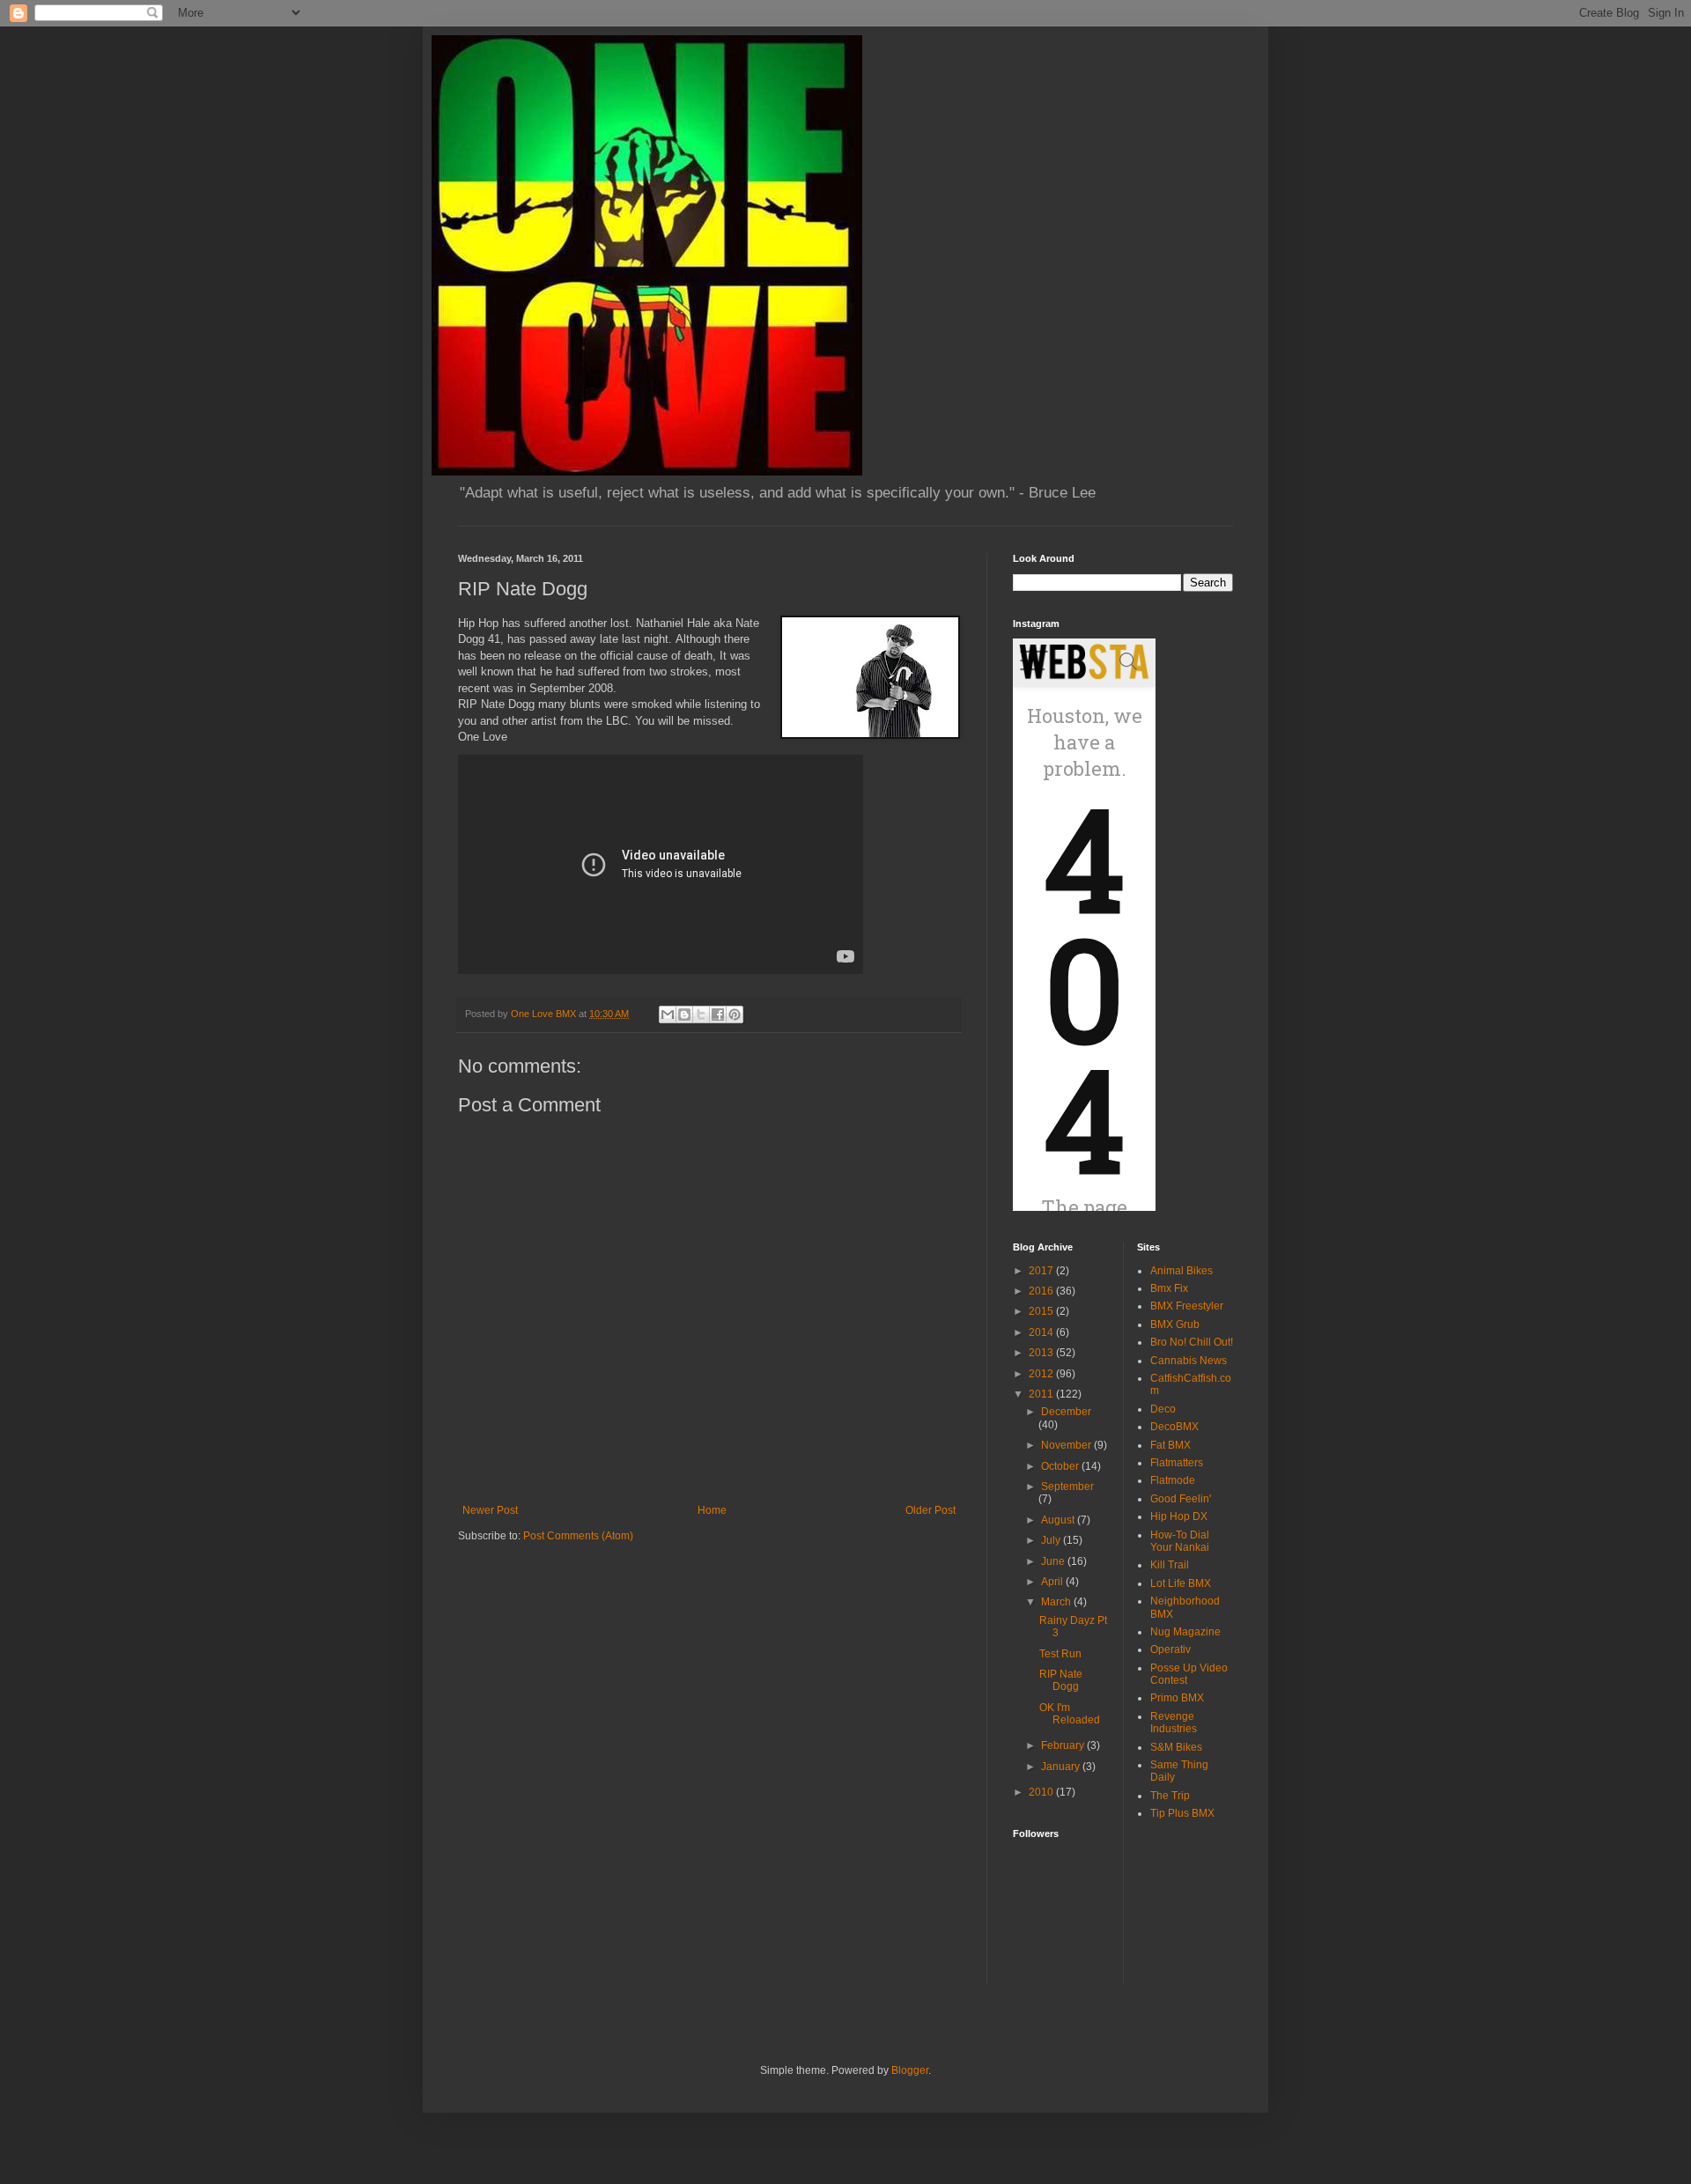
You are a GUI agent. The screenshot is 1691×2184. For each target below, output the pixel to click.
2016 (1042, 1291)
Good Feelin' (1181, 1499)
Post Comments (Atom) (578, 1536)
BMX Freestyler (1187, 1306)
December (1066, 1412)
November (1067, 1445)
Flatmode (1173, 1480)
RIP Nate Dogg (1061, 1680)
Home (712, 1510)
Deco (1163, 1409)
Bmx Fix (1169, 1288)
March (1057, 1602)
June (1054, 1561)
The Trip (1170, 1796)
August (1059, 1520)
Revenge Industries (1174, 1723)
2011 (1042, 1394)
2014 (1042, 1332)
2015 (1042, 1311)
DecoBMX (1174, 1427)
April (1053, 1582)
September (1067, 1487)
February (1064, 1745)
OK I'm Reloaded (1070, 1714)
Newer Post (490, 1510)
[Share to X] (701, 1015)
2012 (1042, 1374)
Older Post (930, 1510)
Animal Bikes (1181, 1271)
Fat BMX (1170, 1445)
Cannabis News (1189, 1361)
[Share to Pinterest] (735, 1015)
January (1062, 1767)
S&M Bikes (1176, 1747)
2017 (1042, 1271)
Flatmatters (1177, 1463)
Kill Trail (1170, 1565)
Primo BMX (1177, 1698)
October (1061, 1466)
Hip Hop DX (1179, 1516)
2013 (1042, 1353)
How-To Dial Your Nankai (1180, 1541)
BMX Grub (1175, 1324)
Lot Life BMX (1181, 1583)
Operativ (1170, 1649)
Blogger (910, 2070)
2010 (1042, 1792)
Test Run (1060, 1654)
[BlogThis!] (684, 1015)
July (1052, 1540)
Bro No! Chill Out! (1192, 1342)
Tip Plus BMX (1182, 1813)
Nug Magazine (1185, 1632)
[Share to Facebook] (718, 1015)
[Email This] (668, 1015)
